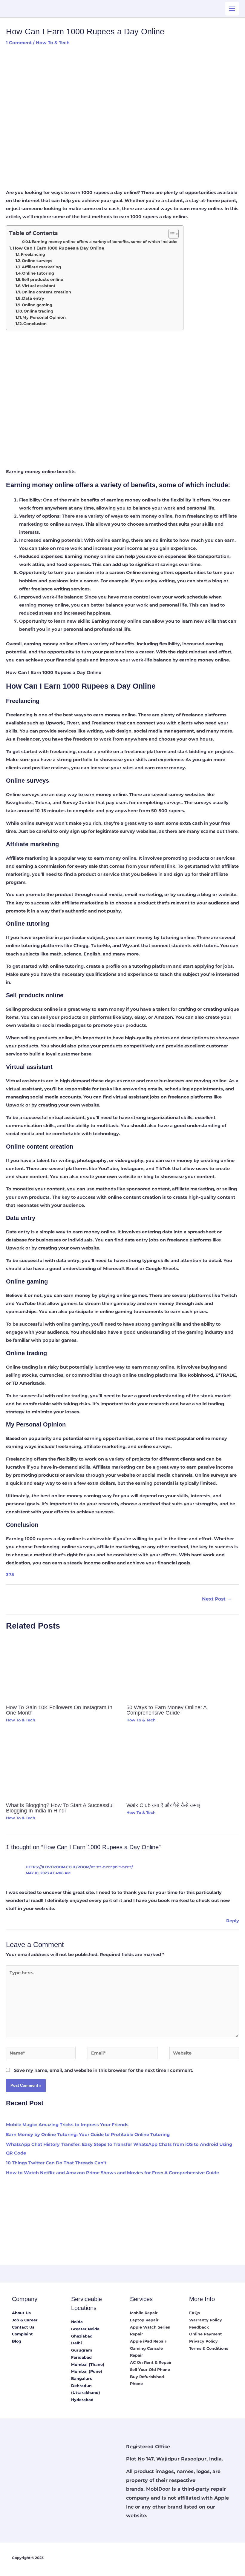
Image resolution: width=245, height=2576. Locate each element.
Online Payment (206, 2334)
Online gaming (37, 305)
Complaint (22, 2334)
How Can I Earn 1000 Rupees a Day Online (59, 248)
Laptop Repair (144, 2320)
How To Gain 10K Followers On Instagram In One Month (59, 1710)
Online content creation (46, 292)
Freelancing (33, 254)
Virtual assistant (39, 286)
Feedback (199, 2327)
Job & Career (25, 2320)
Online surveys (37, 261)
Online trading (38, 311)
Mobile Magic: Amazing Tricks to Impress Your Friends (67, 2125)
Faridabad (81, 2357)
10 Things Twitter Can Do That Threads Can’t (56, 2163)
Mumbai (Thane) (88, 2365)
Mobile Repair (144, 2313)
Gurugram (82, 2350)
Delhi (76, 2343)
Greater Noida (85, 2329)
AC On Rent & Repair (151, 2362)
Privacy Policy (203, 2341)
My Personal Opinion (44, 317)
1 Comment (19, 43)
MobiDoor (158, 2489)
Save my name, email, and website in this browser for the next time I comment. (104, 2070)
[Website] (204, 2054)
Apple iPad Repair (148, 2341)
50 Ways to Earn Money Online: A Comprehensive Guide (166, 1710)
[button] (170, 234)
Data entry (33, 298)
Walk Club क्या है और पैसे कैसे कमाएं (163, 1805)
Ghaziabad (82, 2336)
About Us (21, 2313)
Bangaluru (82, 2379)
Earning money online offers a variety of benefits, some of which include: (104, 242)
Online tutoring (38, 273)
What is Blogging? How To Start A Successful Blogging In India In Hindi (60, 1808)
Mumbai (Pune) (87, 2371)
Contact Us (23, 2327)
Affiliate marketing (41, 267)
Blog (17, 2341)
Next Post (217, 1599)
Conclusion (35, 324)
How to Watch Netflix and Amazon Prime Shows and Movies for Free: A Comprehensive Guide (112, 2173)
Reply (233, 1921)
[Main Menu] (232, 9)
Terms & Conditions (209, 2348)
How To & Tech (53, 43)
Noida (77, 2322)
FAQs (195, 2313)
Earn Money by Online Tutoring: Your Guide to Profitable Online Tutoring (88, 2135)
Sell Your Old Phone (150, 2370)
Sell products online (42, 279)
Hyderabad (82, 2400)
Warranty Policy (206, 2320)
